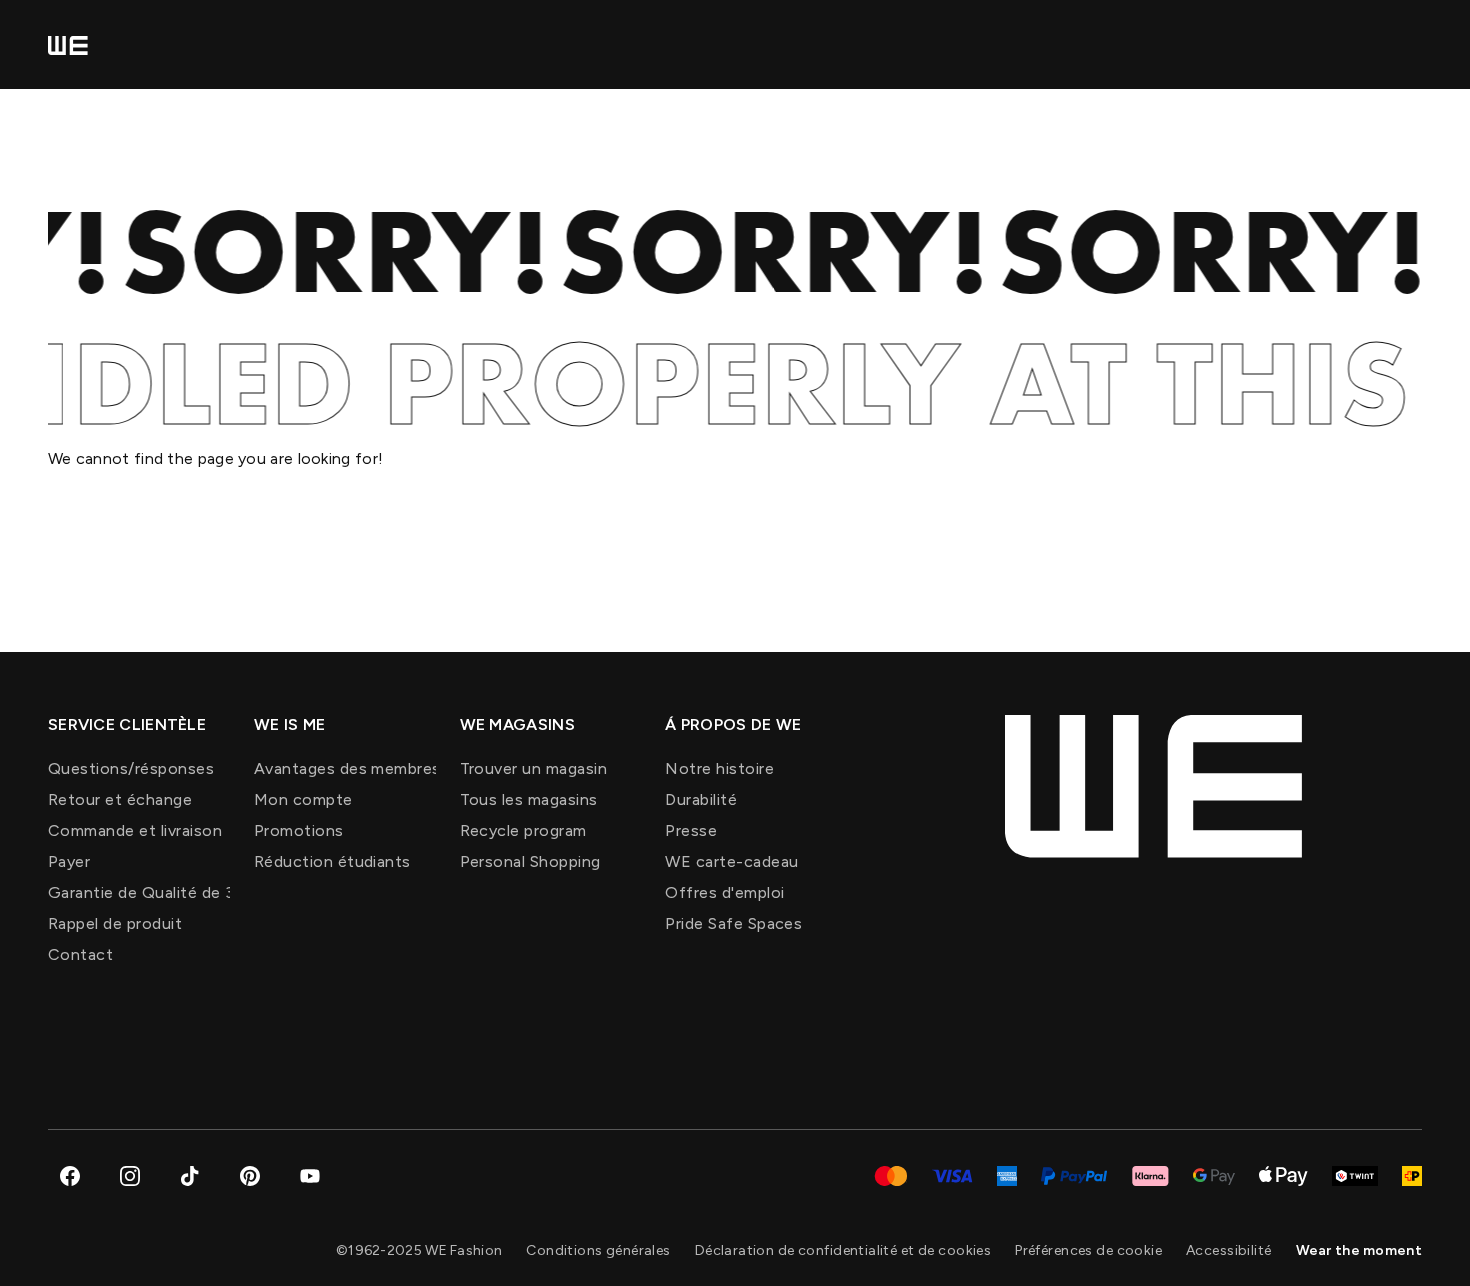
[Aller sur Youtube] (310, 1176)
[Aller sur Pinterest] (250, 1176)
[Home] (68, 44)
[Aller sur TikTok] (190, 1176)
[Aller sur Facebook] (70, 1176)
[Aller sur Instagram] (130, 1176)
